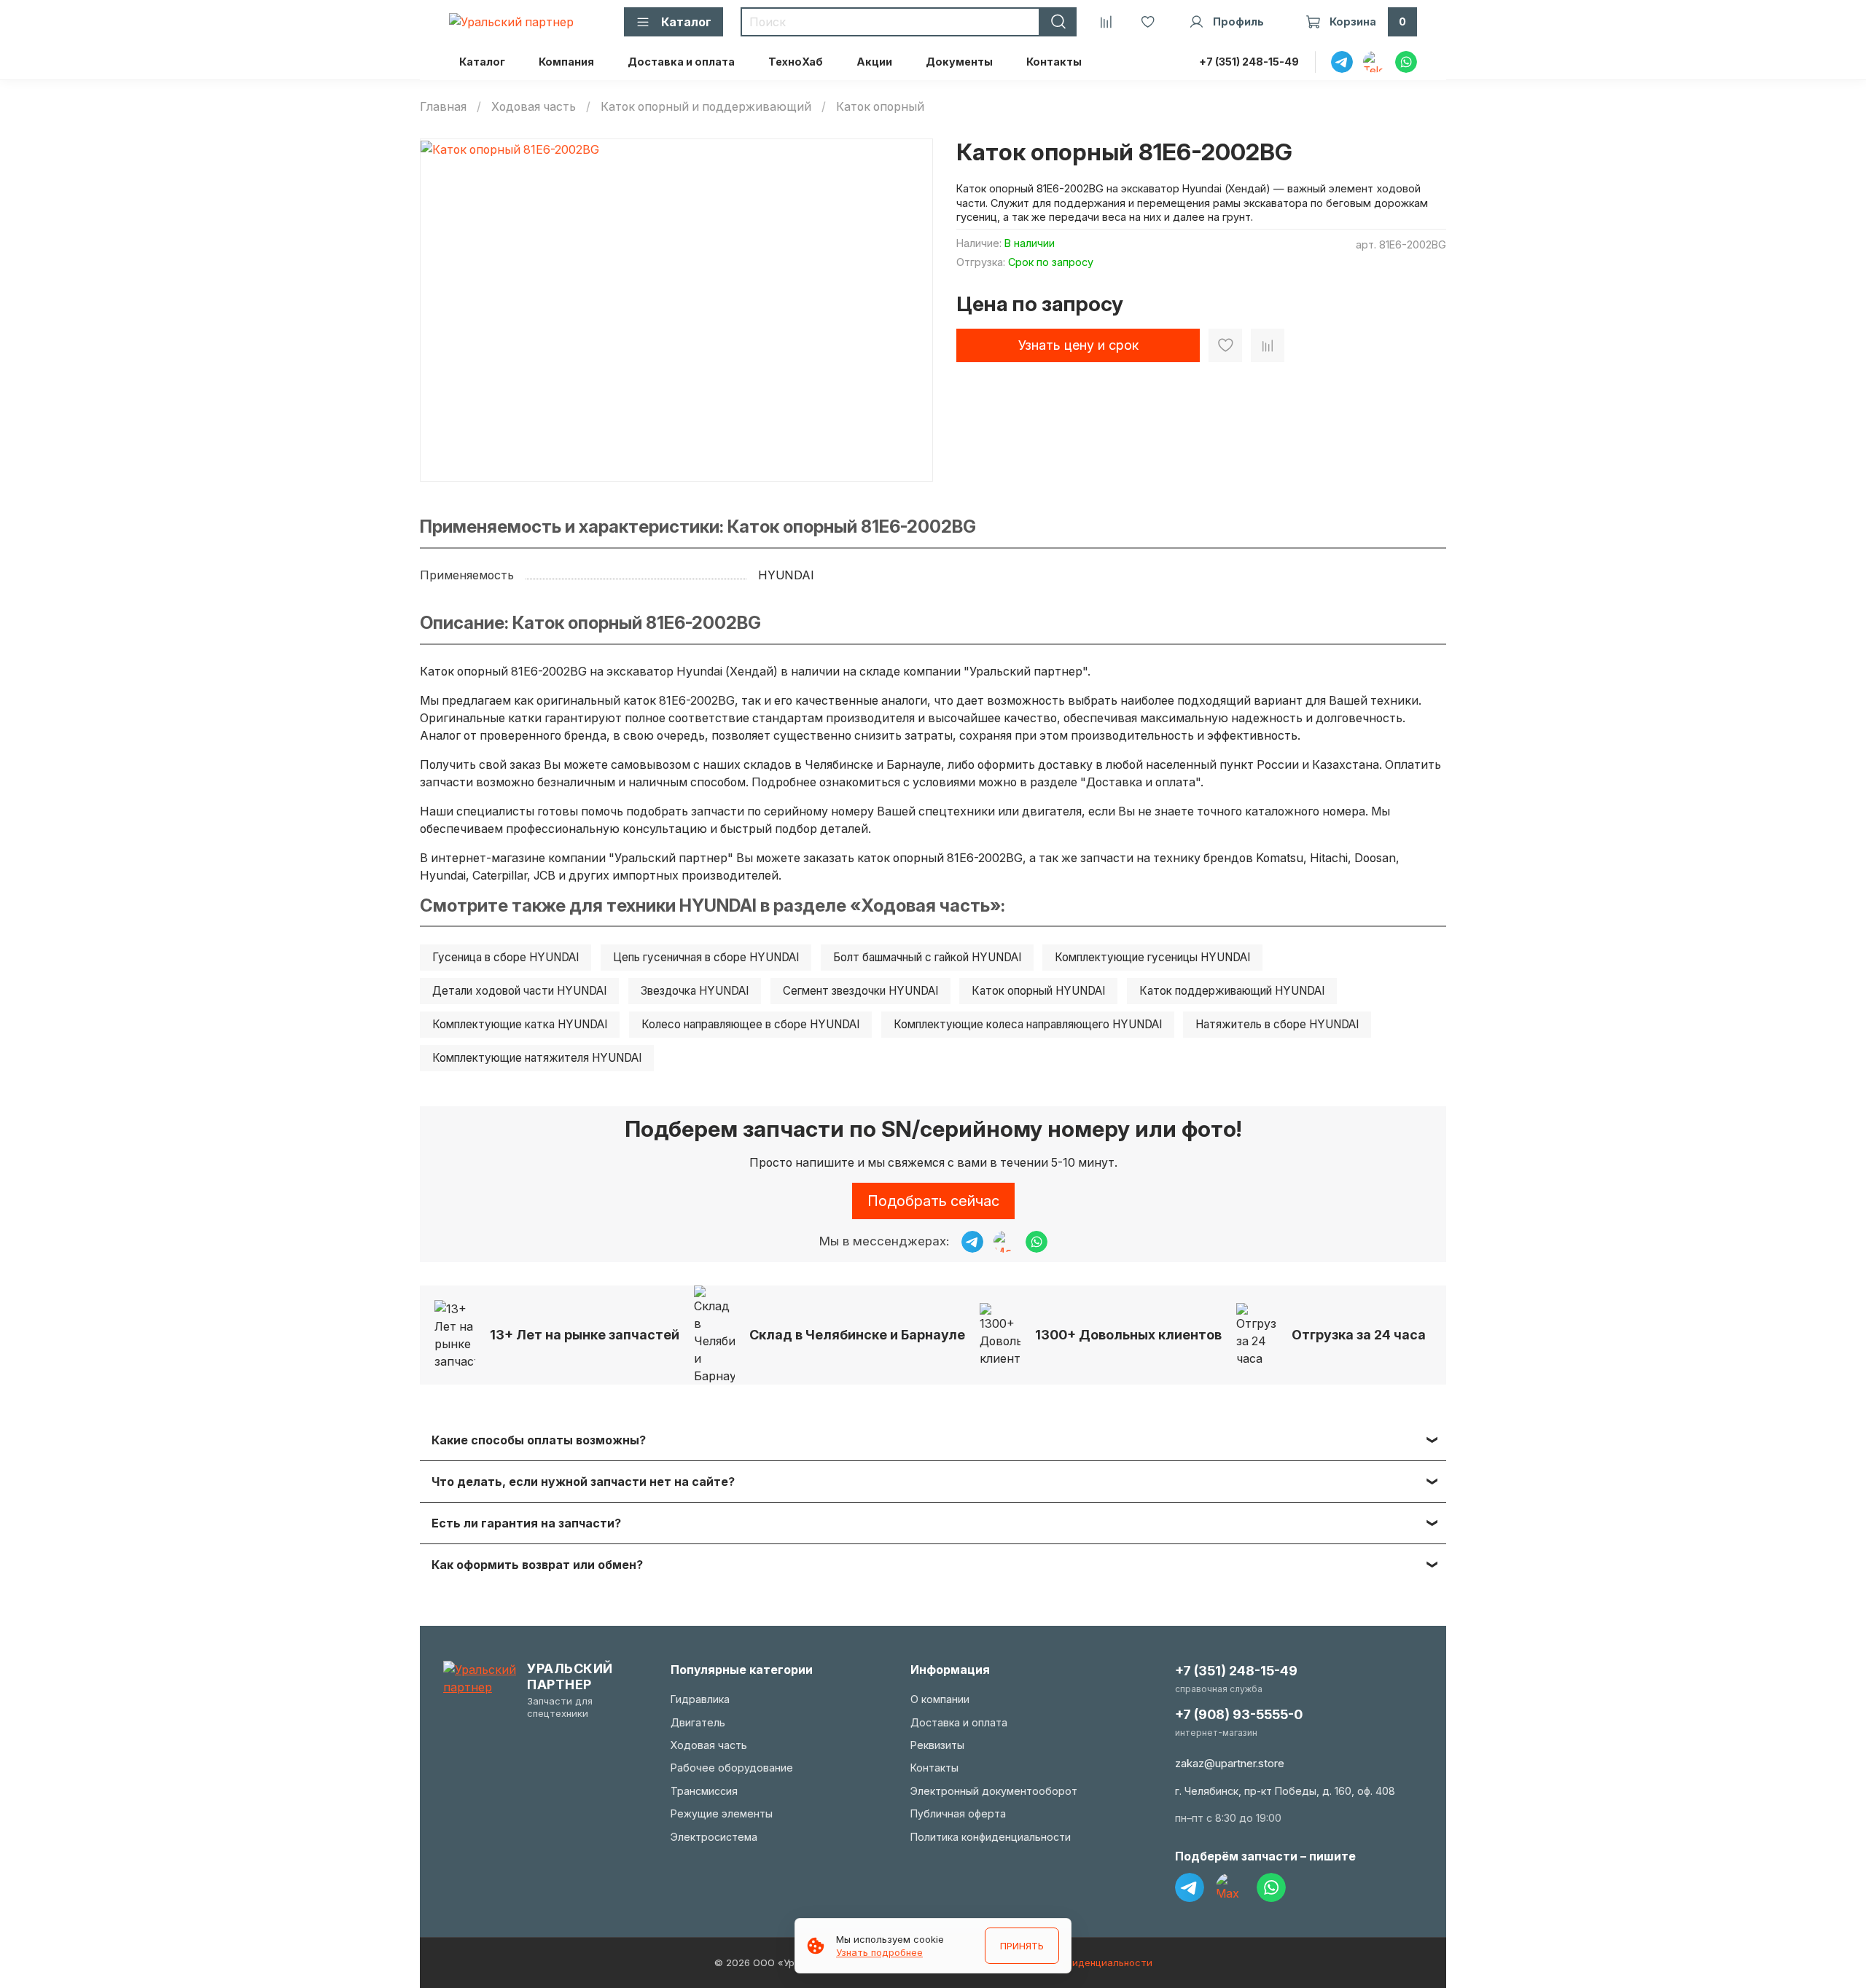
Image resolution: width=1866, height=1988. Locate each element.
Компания (566, 62)
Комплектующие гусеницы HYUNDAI (1152, 957)
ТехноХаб (796, 62)
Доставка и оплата (681, 62)
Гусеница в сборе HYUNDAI (505, 957)
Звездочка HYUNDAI (695, 991)
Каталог (482, 62)
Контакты (1054, 62)
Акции (874, 62)
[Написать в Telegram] (972, 1242)
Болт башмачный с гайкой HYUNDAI (927, 957)
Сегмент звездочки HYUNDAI (860, 991)
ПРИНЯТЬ (1022, 1946)
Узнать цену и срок (1078, 345)
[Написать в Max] (1004, 1242)
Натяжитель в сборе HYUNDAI (1277, 1024)
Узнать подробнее (879, 1952)
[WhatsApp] (1271, 1887)
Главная (443, 106)
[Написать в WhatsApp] (1037, 1242)
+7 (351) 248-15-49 (1249, 62)
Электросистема (714, 1837)
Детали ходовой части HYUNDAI (519, 991)
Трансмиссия (704, 1791)
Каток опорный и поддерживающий (706, 106)
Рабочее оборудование (732, 1768)
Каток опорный (880, 106)
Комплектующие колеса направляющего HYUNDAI (1028, 1024)
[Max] (1230, 1887)
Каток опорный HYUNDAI (1038, 991)
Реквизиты (937, 1745)
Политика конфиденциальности (991, 1837)
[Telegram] (1190, 1887)
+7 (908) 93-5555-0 (1239, 1714)
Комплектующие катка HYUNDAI (520, 1024)
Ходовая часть (534, 106)
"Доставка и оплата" (1140, 782)
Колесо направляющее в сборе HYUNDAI (750, 1024)
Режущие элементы (722, 1813)
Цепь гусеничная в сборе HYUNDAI (706, 957)
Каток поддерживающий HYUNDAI (1232, 991)
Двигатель (698, 1722)
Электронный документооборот (994, 1791)
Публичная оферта (958, 1813)
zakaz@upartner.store (1230, 1763)
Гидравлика (700, 1699)
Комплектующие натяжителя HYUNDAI (537, 1058)
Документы (959, 62)
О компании (940, 1699)
